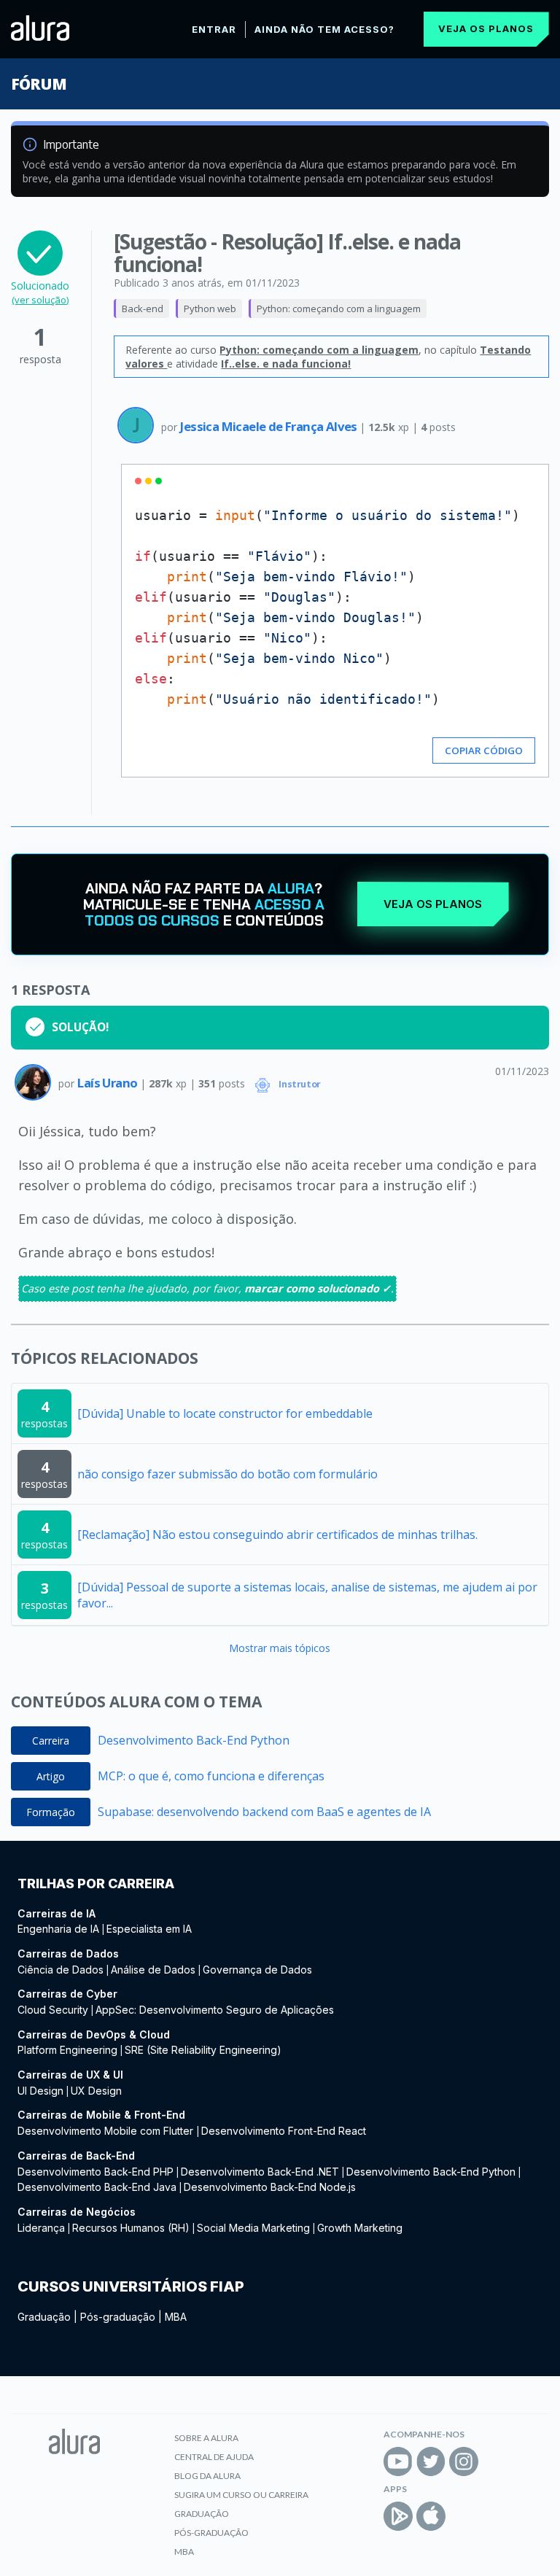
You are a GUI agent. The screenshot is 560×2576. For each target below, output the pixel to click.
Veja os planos (486, 28)
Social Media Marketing (253, 2228)
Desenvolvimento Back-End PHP (96, 2172)
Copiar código (484, 750)
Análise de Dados (153, 1970)
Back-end (143, 309)
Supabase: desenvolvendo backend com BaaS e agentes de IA (264, 1812)
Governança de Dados (257, 1970)
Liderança (41, 2228)
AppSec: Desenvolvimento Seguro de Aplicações (215, 2010)
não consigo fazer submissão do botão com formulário (227, 1474)
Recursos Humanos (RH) (131, 2228)
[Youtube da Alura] (398, 2461)
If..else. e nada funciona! (286, 364)
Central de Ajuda (214, 2457)
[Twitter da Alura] (431, 2461)
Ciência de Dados (61, 1970)
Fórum (38, 84)
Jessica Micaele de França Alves (270, 426)
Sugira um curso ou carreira (241, 2495)
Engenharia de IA (58, 1929)
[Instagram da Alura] (464, 2461)
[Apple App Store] (431, 2516)
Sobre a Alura (206, 2438)
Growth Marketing (360, 2228)
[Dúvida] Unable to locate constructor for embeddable (225, 1413)
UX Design (96, 2091)
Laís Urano (108, 1083)
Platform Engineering (67, 2050)
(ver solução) (40, 300)
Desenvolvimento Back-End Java (97, 2187)
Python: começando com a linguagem (339, 309)
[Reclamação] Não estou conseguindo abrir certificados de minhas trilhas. (277, 1535)
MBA (176, 2317)
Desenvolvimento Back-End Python (194, 1740)
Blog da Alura (207, 2476)
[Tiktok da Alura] (497, 2461)
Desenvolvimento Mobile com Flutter (107, 2131)
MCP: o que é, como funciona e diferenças (211, 1776)
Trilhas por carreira (96, 1883)
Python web (210, 309)
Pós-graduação (118, 2317)
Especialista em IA (149, 1929)
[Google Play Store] (398, 2516)
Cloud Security (53, 2010)
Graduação (44, 2317)
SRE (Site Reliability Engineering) (203, 2050)
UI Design (40, 2091)
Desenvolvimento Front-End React (284, 2131)
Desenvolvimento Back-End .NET (260, 2172)
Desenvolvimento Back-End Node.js (270, 2187)
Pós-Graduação (211, 2533)
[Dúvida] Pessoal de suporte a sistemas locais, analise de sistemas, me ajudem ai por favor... (307, 1595)
